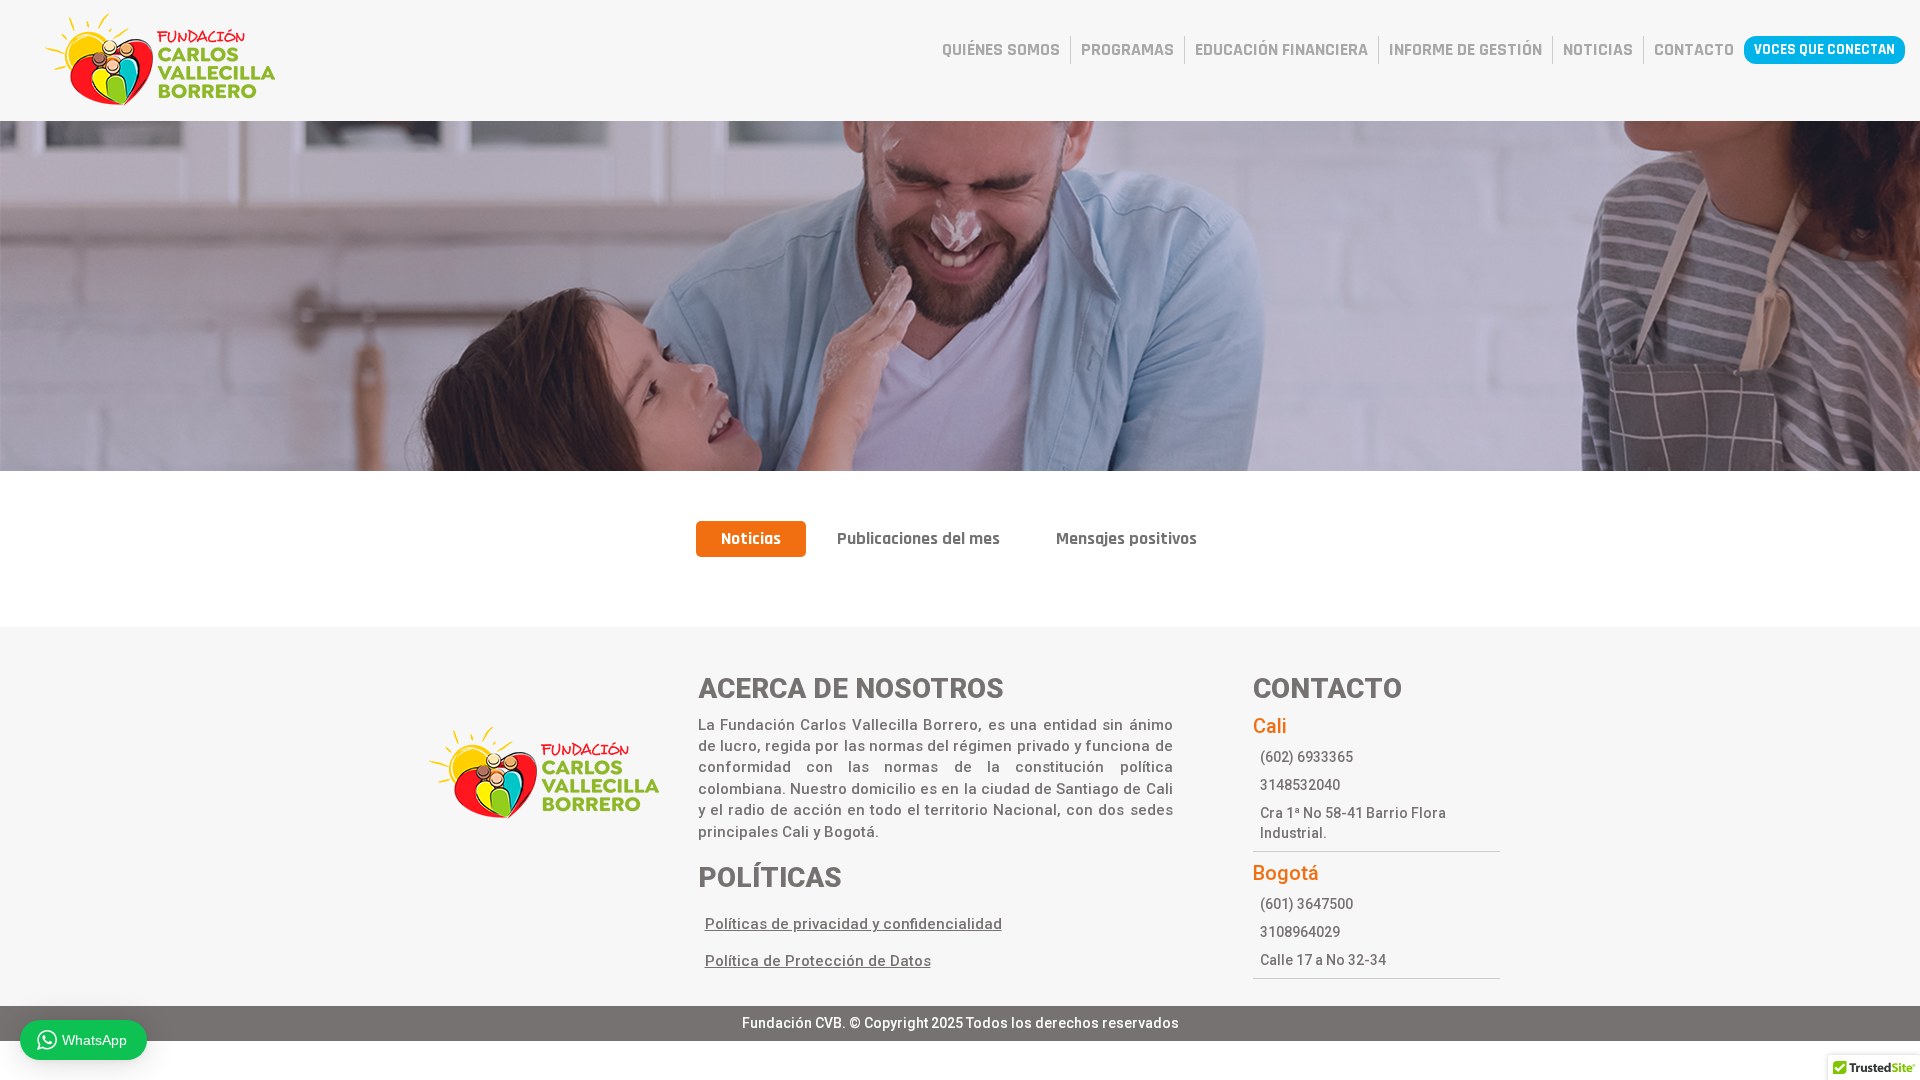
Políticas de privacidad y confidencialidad (853, 924)
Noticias (751, 538)
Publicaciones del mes (918, 538)
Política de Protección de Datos (818, 961)
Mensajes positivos (1126, 538)
